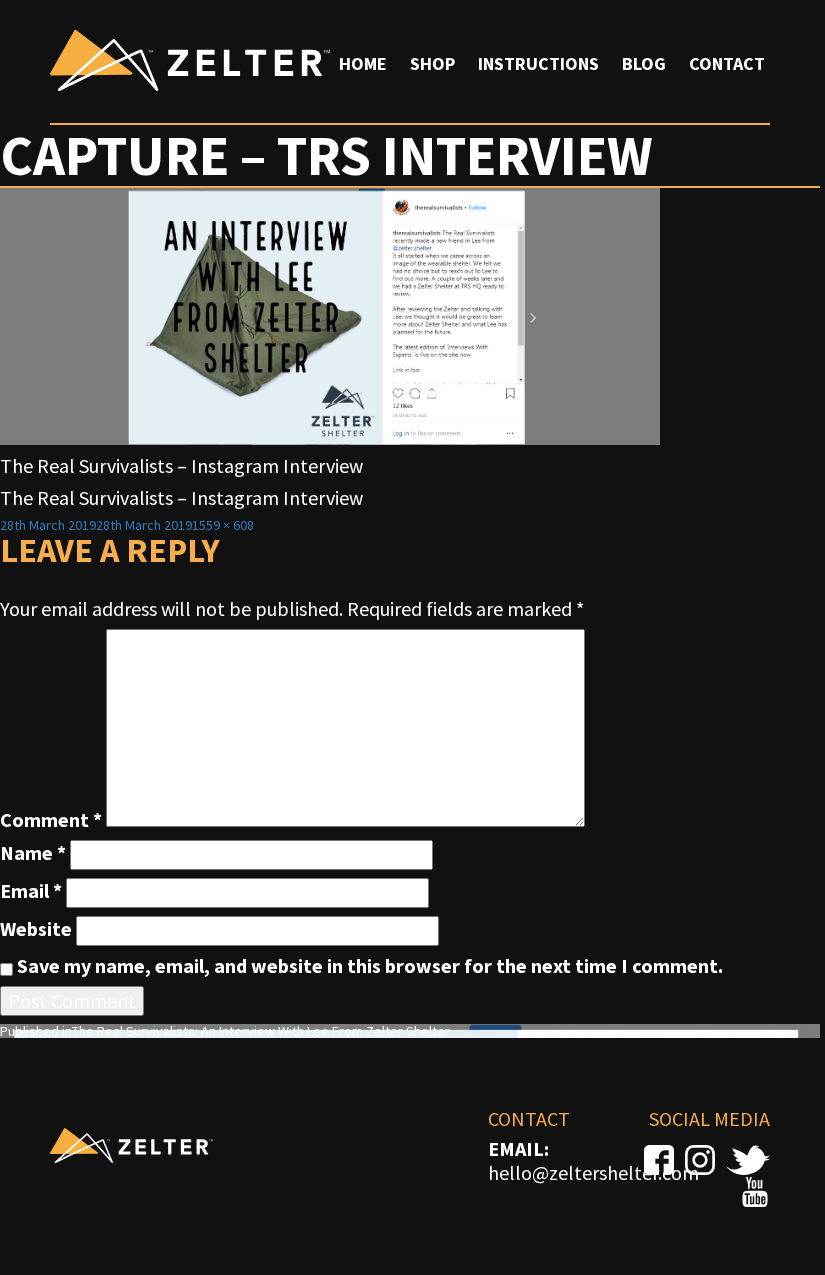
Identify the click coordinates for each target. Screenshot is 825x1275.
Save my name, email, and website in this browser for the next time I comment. (370, 966)
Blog (644, 63)
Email (31, 891)
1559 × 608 (223, 525)
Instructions (538, 63)
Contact (727, 63)
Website (36, 929)
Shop (432, 63)
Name (33, 853)
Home (363, 63)
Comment (51, 820)
